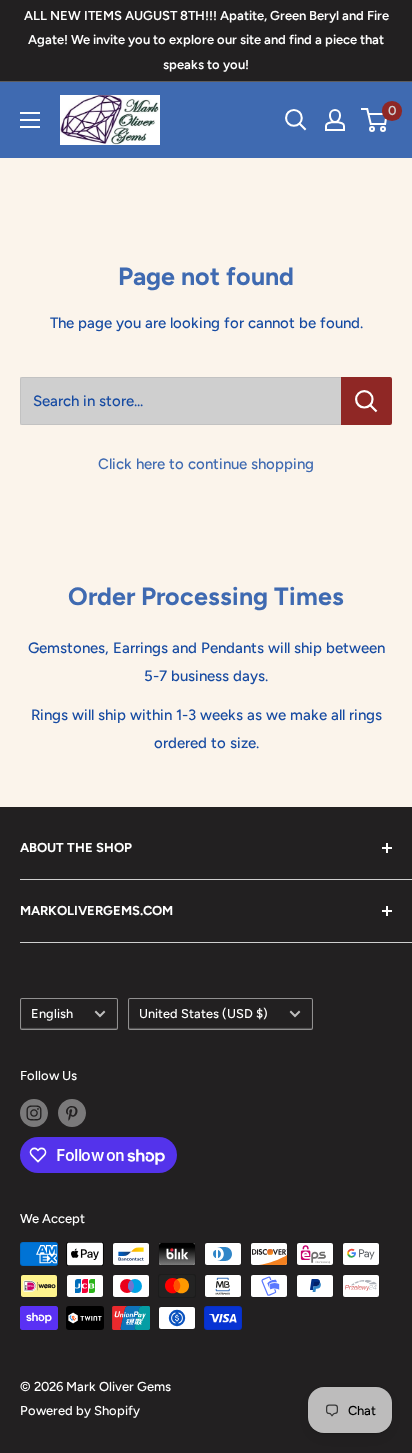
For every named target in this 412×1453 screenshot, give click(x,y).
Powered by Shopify (80, 1410)
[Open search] (296, 120)
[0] (375, 120)
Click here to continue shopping (206, 464)
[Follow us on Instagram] (34, 1113)
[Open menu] (30, 120)
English (52, 1013)
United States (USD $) (203, 1013)
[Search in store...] (366, 401)
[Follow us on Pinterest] (72, 1113)
